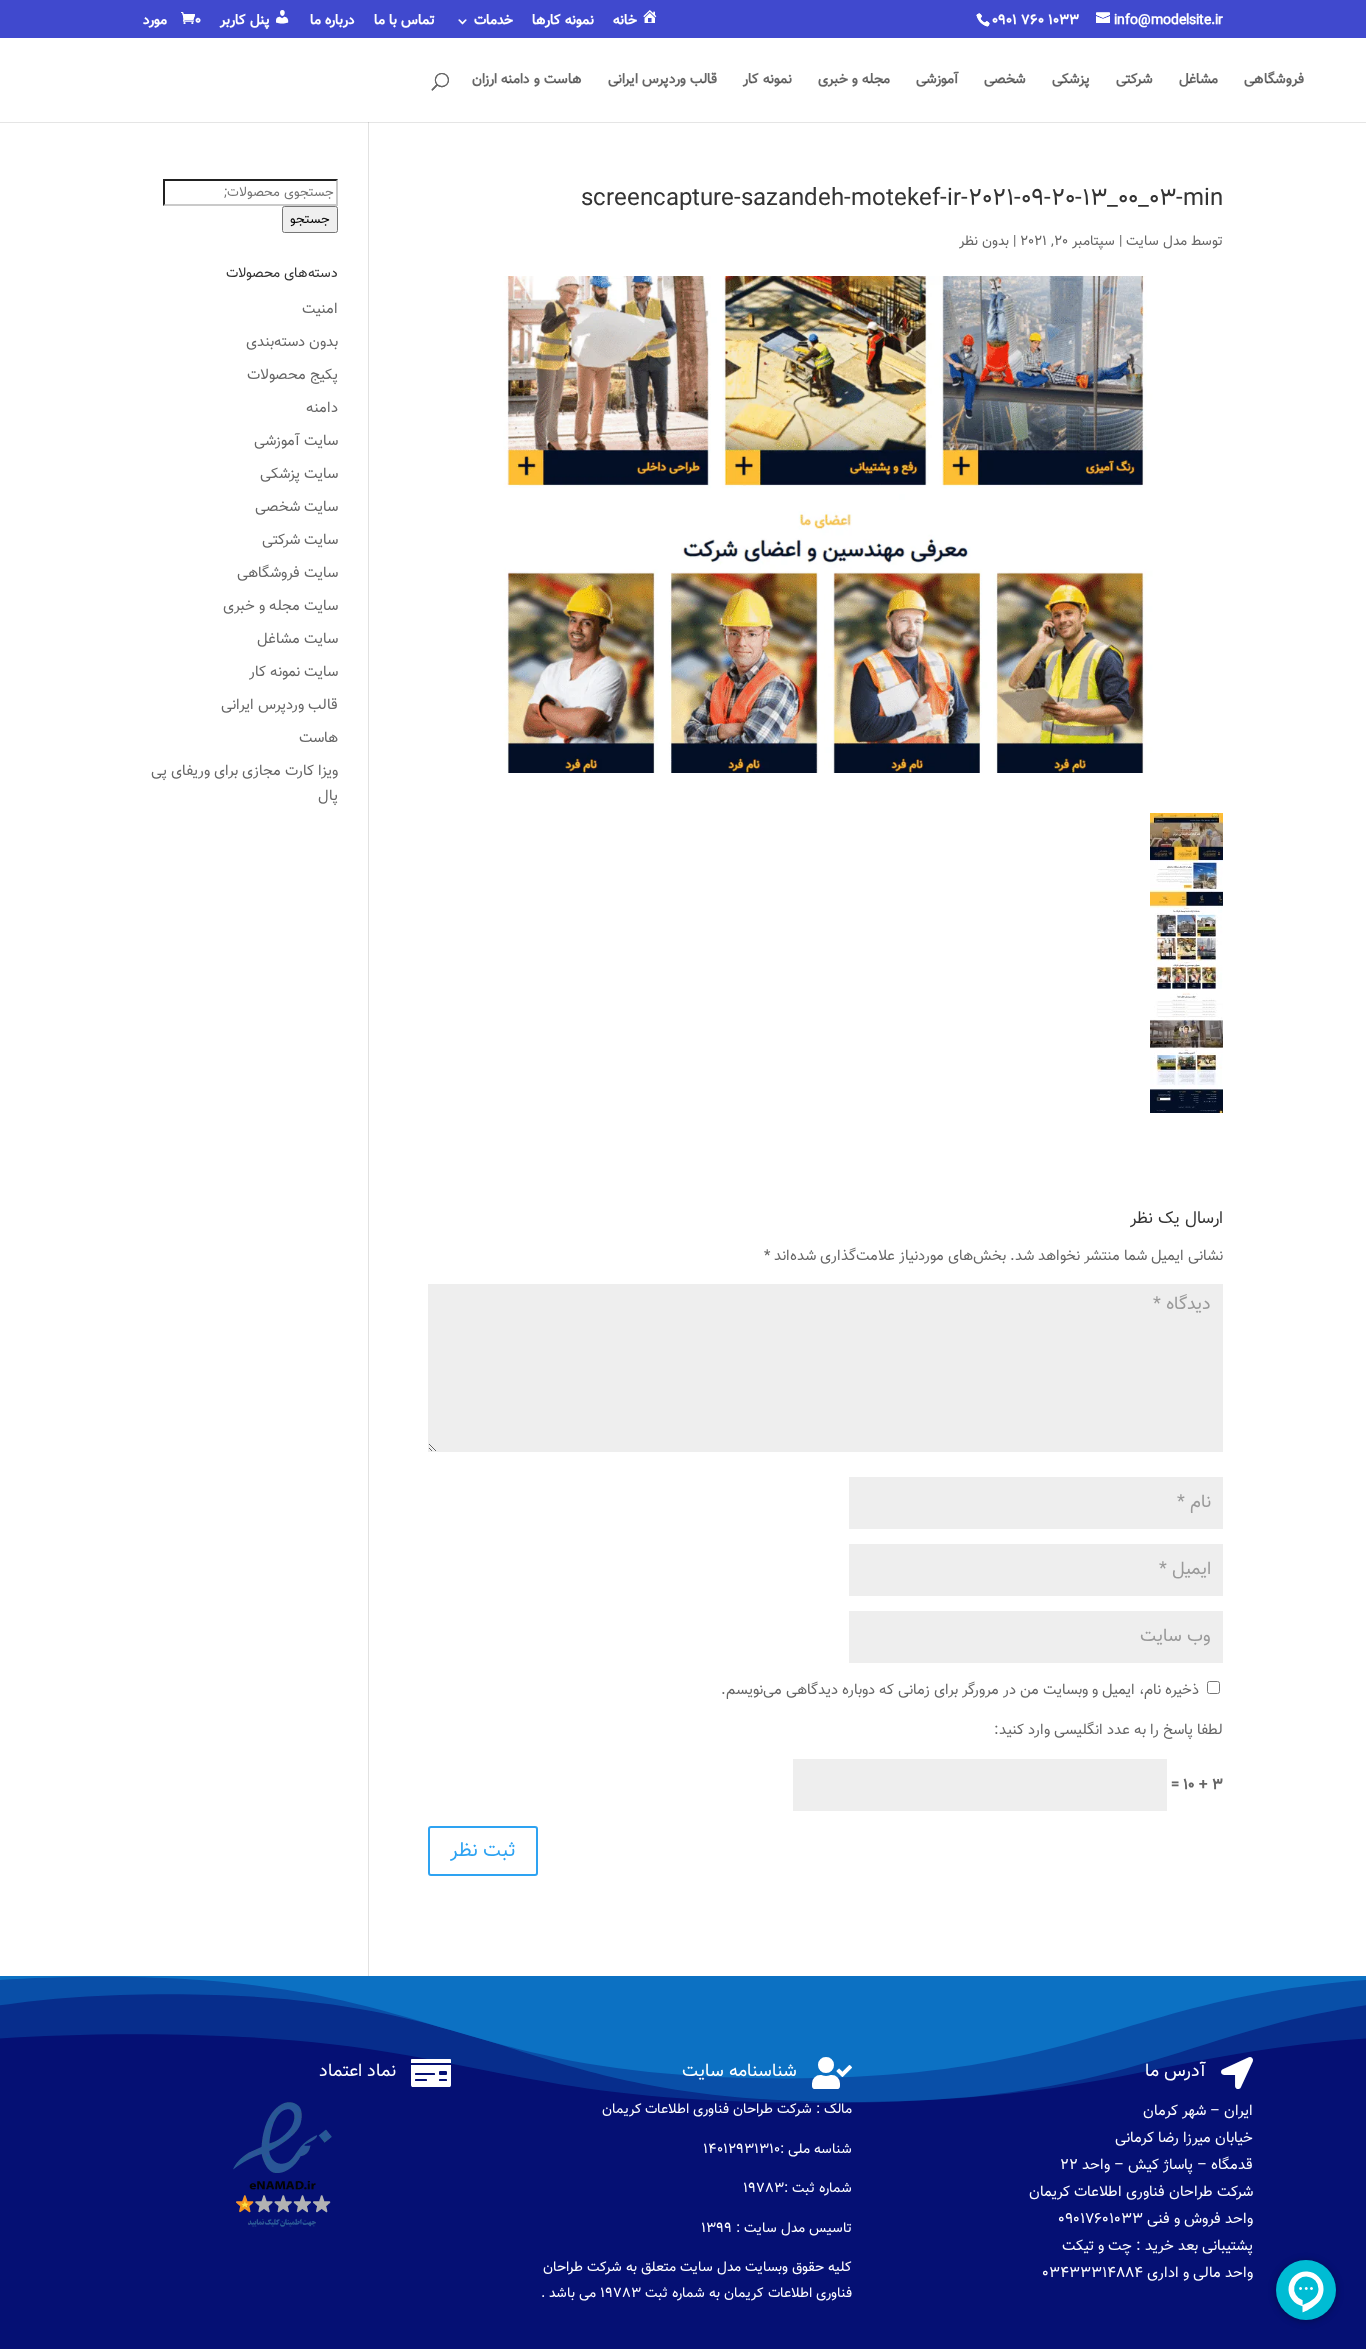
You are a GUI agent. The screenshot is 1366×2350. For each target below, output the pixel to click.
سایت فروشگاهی (287, 573)
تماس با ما (404, 23)
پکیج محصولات (292, 375)
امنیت (320, 309)
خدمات (493, 23)
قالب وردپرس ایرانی (662, 82)
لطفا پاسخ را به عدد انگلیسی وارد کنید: (1108, 1730)
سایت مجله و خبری (280, 606)
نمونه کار (767, 82)
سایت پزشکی (299, 474)
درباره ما (332, 23)
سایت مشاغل (297, 639)
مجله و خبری (854, 82)
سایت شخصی (296, 507)
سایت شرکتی (300, 540)
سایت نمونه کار (293, 672)
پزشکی (1071, 82)
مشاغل (1198, 82)
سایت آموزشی (296, 441)
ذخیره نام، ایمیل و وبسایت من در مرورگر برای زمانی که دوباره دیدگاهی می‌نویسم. (960, 1690)
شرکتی (1134, 82)
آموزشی (937, 82)
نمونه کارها (563, 23)
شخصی (1005, 82)
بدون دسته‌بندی (292, 342)
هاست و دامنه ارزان (527, 82)
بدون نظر (984, 242)
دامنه (322, 408)
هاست (318, 738)
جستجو (310, 219)
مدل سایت (1156, 242)
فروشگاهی (1274, 82)
